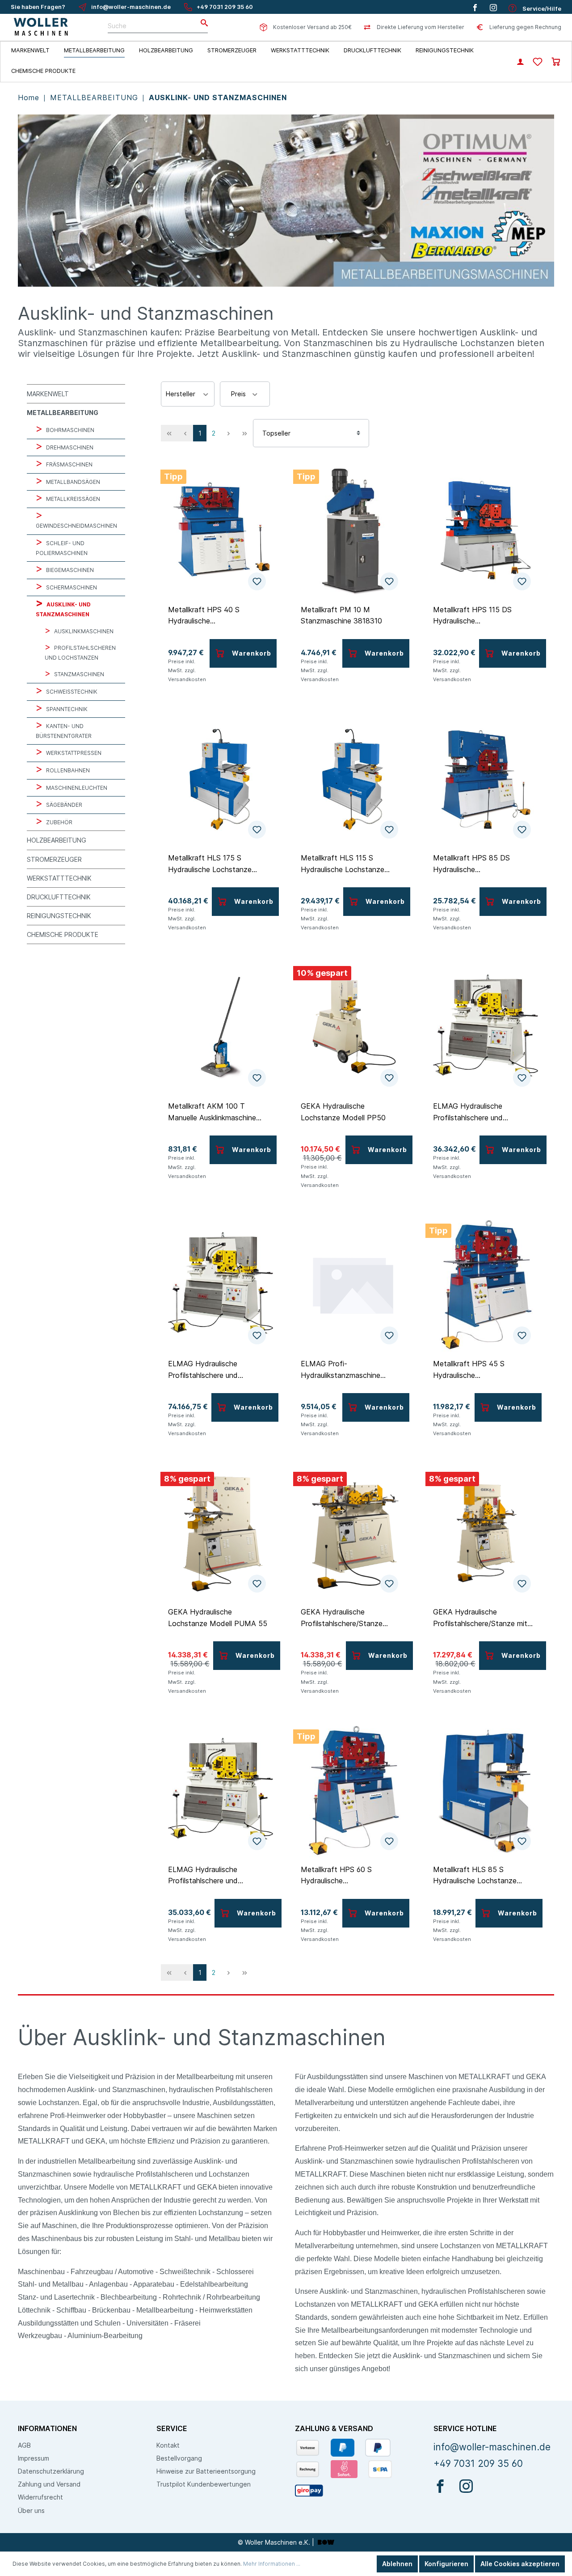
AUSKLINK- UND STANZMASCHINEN (218, 97)
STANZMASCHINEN (78, 674)
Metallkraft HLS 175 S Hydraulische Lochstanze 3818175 (210, 864)
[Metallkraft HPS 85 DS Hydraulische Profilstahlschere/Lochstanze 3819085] (486, 779)
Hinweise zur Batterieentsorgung (206, 2471)
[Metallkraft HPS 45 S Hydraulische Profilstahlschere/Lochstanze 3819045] (486, 1284)
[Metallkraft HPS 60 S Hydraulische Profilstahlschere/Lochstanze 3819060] (353, 1790)
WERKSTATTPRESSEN (73, 753)
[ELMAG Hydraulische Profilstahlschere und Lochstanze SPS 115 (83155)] (486, 1027)
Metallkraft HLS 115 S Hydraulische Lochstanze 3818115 (343, 864)
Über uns (31, 2510)
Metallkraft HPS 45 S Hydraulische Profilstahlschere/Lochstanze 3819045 (482, 1369)
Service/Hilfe (541, 9)
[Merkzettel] (538, 62)
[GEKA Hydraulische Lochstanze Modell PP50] (353, 1027)
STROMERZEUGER (54, 859)
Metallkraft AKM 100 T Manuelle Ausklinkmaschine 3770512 (212, 1112)
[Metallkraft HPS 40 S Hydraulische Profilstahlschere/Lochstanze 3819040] (221, 530)
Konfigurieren (446, 2564)
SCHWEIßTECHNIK (71, 692)
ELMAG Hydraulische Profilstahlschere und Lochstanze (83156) (203, 1369)
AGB (24, 2445)
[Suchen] (202, 23)
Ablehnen (397, 2564)
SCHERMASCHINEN (71, 587)
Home (30, 97)
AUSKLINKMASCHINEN (83, 631)
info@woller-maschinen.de (131, 7)
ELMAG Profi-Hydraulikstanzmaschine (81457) (341, 1369)
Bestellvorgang (179, 2458)
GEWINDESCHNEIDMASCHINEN (76, 526)
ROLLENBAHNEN (67, 770)
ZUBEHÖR (59, 822)
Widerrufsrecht (40, 2497)
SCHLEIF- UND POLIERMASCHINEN (62, 548)
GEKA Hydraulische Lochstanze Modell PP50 (343, 1112)
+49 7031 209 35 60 (225, 7)
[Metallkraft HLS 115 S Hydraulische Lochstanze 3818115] (353, 779)
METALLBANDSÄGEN (72, 482)
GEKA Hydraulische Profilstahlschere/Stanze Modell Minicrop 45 (342, 1618)
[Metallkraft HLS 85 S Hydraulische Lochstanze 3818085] (486, 1790)
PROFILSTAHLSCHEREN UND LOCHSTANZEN (80, 653)
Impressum (34, 2458)
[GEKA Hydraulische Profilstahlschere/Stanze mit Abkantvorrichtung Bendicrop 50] (486, 1533)
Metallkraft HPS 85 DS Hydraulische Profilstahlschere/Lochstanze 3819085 (482, 864)
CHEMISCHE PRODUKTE (63, 934)
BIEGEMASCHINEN (69, 570)
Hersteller (181, 394)
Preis (239, 394)
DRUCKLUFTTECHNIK (59, 897)
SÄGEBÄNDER (63, 805)
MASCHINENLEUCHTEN (76, 788)
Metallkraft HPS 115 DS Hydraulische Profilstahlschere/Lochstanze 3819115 (482, 615)
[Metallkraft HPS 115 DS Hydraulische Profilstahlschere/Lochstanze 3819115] (486, 530)
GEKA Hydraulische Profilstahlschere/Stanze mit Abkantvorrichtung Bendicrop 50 (482, 1618)
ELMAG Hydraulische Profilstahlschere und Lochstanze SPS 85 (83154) (216, 1875)
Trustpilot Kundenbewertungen (204, 2484)
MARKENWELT (48, 394)
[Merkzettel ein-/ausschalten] (257, 581)
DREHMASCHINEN (69, 447)
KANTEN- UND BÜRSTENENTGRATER (64, 731)
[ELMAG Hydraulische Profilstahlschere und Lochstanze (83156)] (221, 1284)
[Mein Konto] (520, 63)
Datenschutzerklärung (51, 2471)
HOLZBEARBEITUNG (57, 840)
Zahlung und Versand (49, 2484)
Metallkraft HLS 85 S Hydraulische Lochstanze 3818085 (475, 1875)
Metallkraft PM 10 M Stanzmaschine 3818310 (341, 615)
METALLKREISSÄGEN (72, 499)
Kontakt (168, 2445)
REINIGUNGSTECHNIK (59, 916)
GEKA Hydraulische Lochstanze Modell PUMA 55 (218, 1618)
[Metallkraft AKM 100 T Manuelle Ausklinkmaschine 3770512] (221, 1027)
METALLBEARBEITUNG (95, 97)
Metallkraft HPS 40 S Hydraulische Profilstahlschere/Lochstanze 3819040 (217, 615)
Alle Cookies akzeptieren (520, 2564)
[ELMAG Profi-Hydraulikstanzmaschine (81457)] (353, 1284)
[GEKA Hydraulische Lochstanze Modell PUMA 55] (221, 1533)
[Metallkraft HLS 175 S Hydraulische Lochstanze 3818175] (221, 779)
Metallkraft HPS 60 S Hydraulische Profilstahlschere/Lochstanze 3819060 (349, 1875)
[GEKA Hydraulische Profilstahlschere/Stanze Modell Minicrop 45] (353, 1533)
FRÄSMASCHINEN (69, 464)
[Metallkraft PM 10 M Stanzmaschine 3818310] (353, 530)
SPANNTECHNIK (66, 709)
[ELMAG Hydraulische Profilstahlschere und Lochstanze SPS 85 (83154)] (221, 1790)
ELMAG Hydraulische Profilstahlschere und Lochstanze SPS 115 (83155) (482, 1112)
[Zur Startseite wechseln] (41, 27)
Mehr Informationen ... (272, 2564)
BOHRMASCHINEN (69, 430)
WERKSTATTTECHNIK (59, 878)
